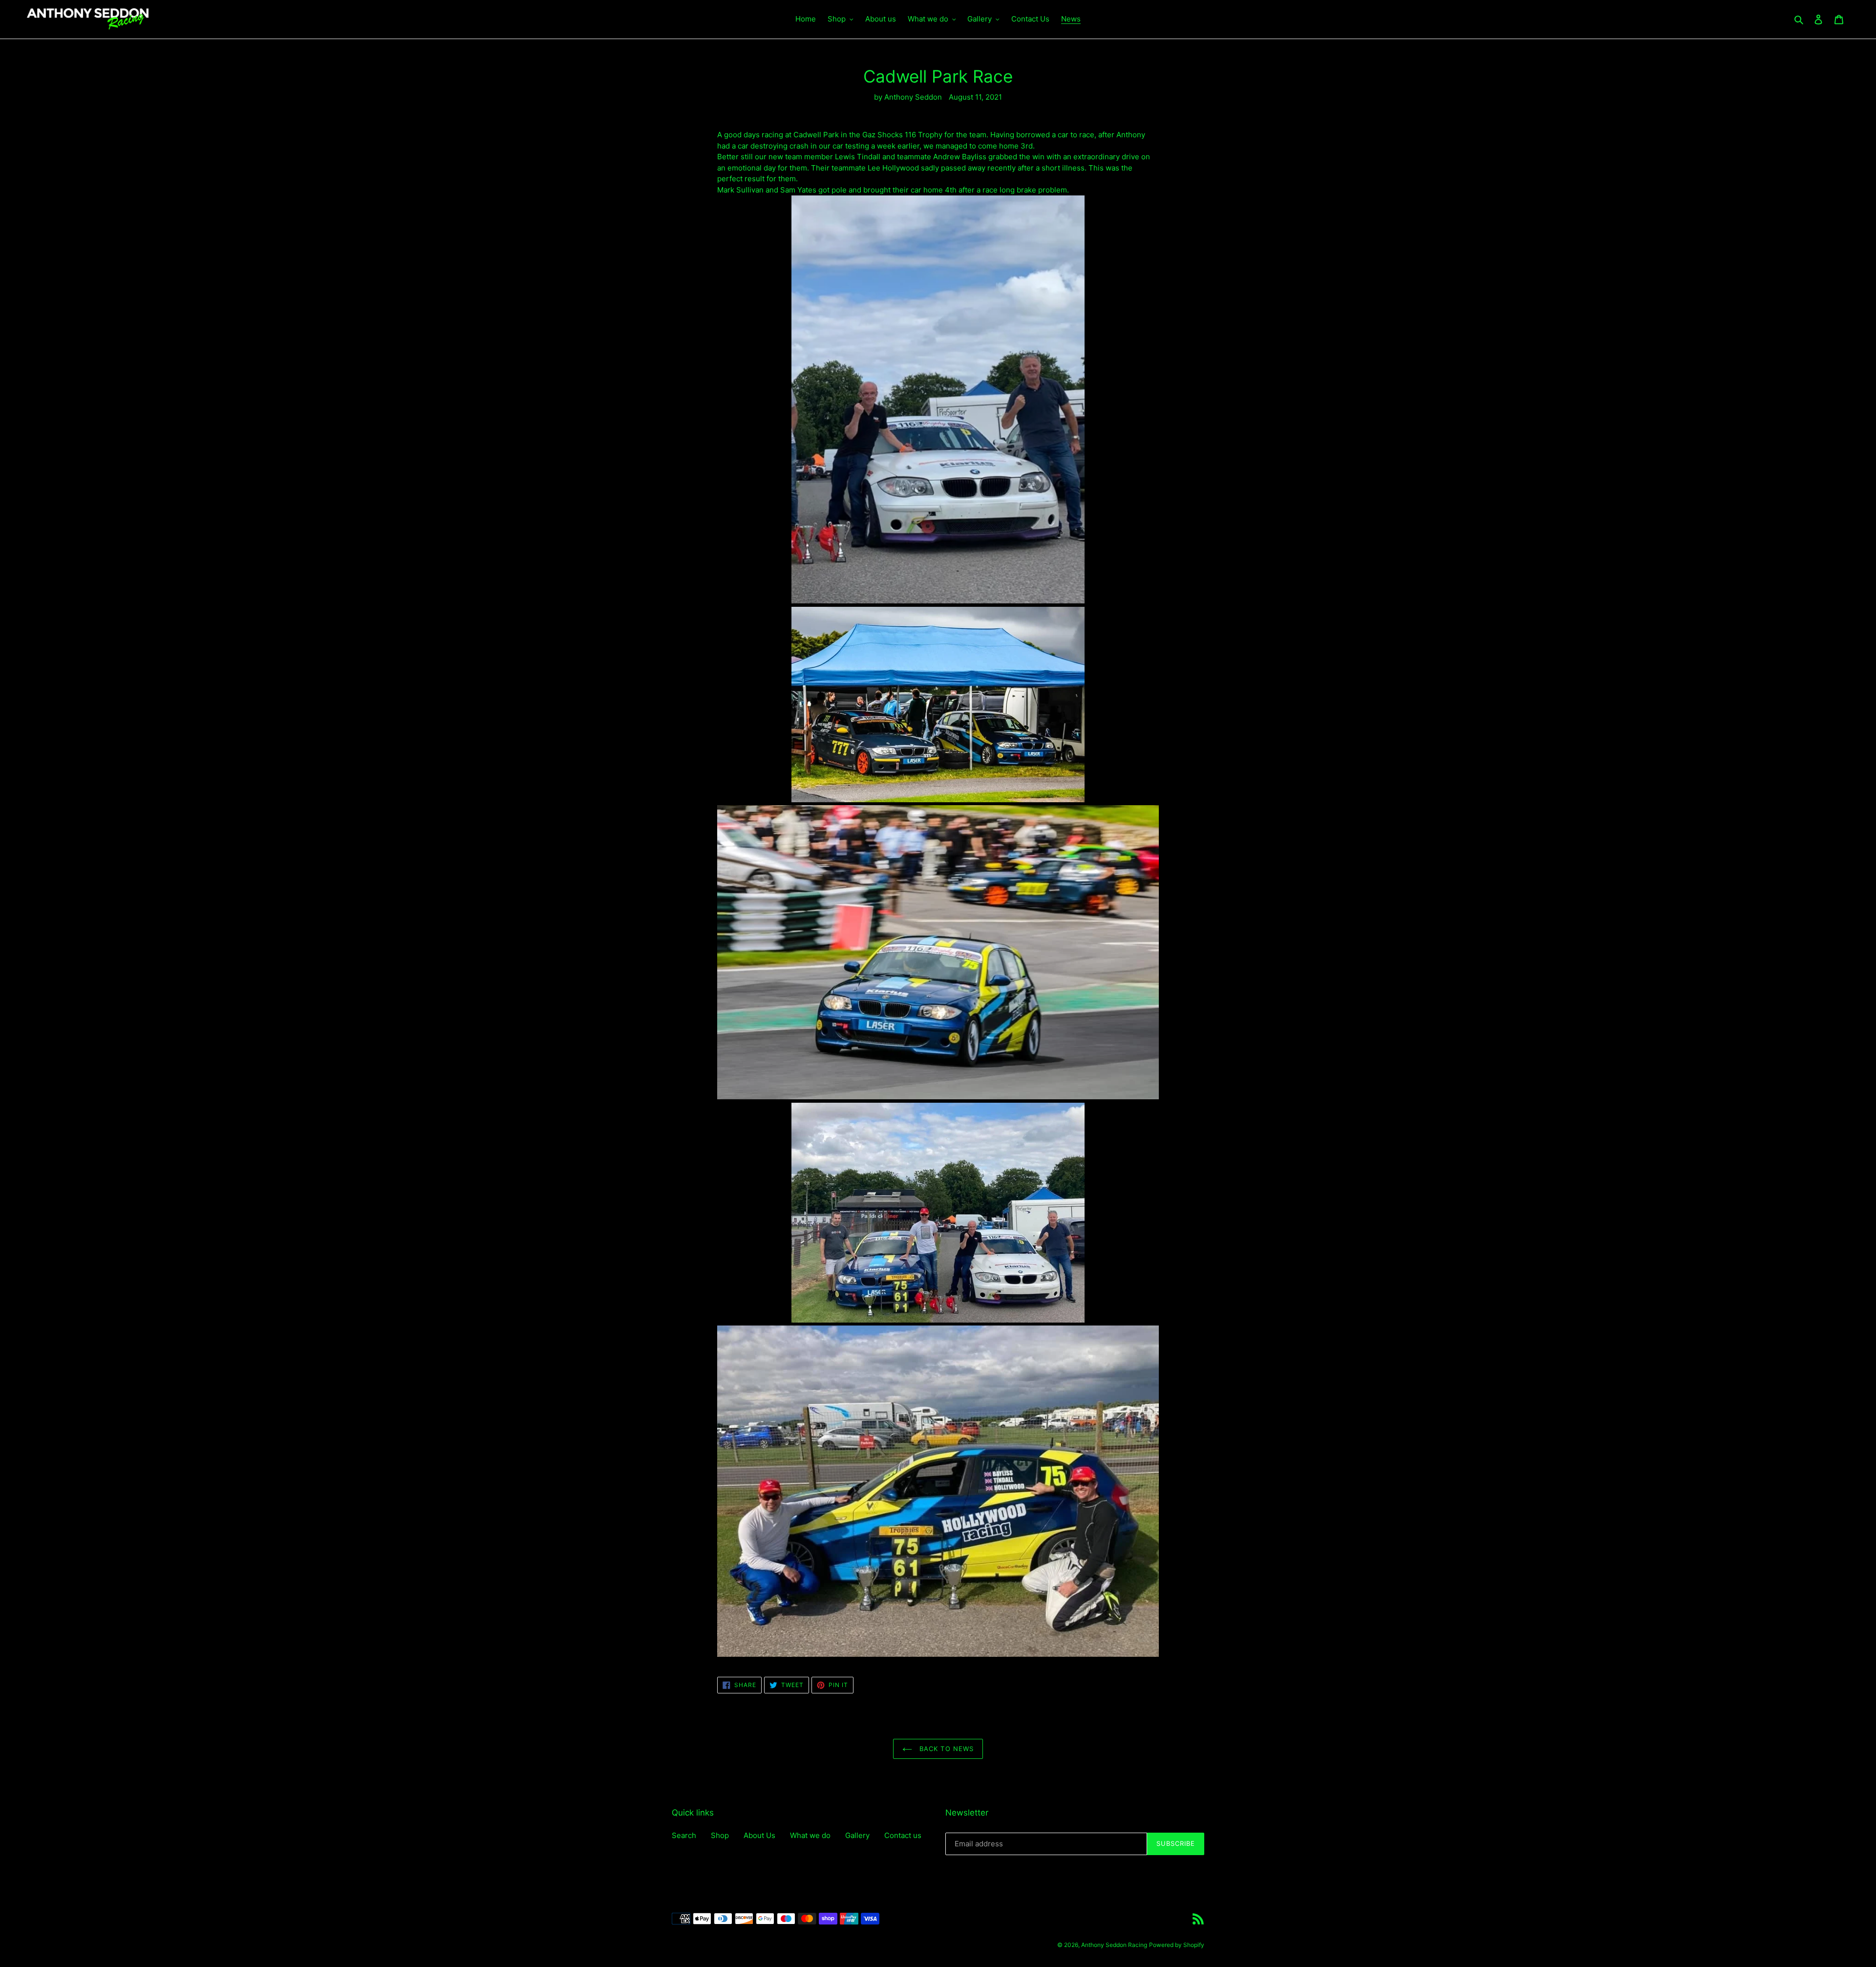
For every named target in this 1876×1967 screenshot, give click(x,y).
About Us (759, 1835)
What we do (810, 1835)
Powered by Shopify (1177, 1945)
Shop (720, 1835)
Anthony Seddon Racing (1114, 1945)
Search (684, 1835)
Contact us (903, 1835)
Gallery (857, 1835)
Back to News (945, 1749)
